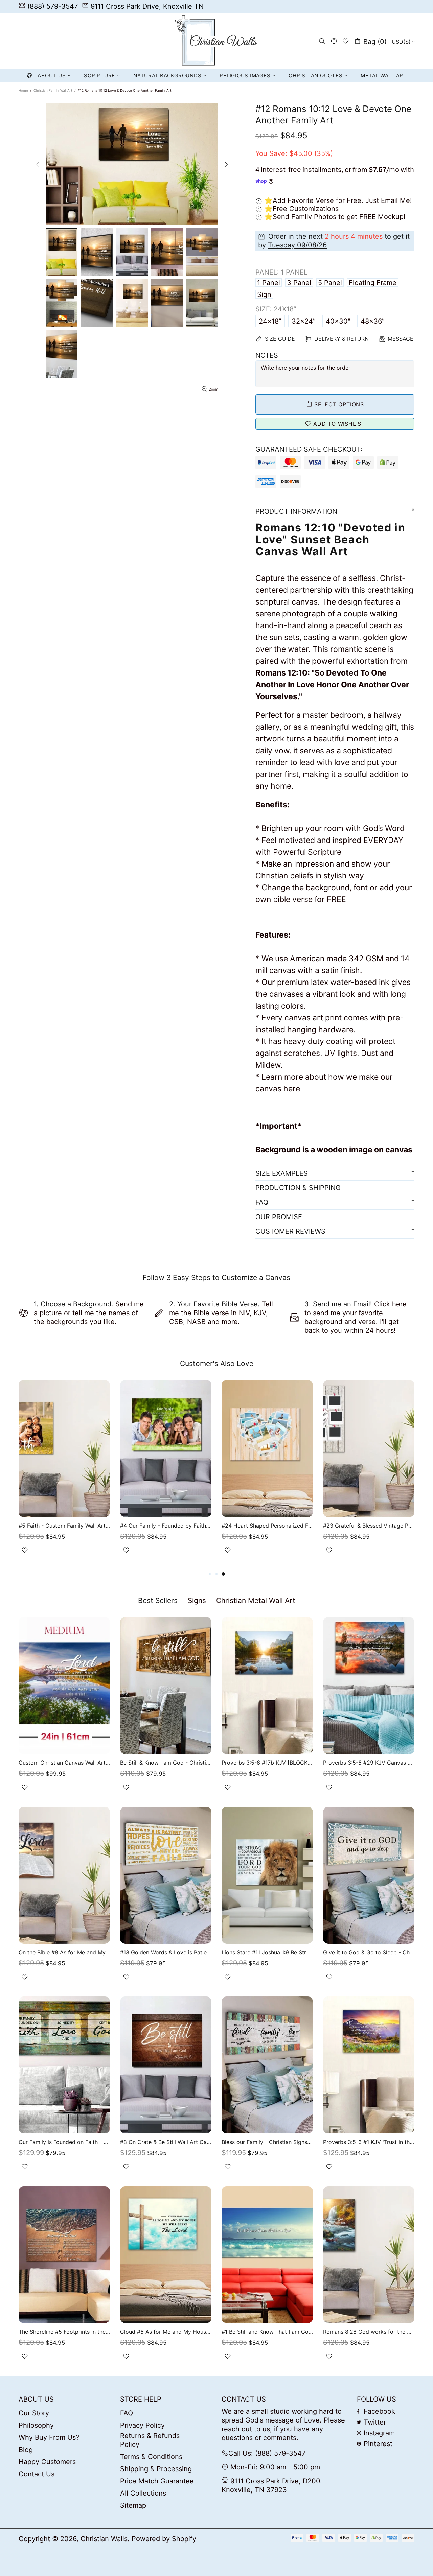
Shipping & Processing (156, 2469)
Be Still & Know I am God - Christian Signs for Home (166, 1763)
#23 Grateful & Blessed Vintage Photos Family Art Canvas (369, 1526)
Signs (197, 1600)
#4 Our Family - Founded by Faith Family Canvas (166, 1526)
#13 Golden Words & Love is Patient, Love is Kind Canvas (166, 1952)
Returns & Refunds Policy (150, 2440)
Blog (26, 2450)
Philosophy (36, 2425)
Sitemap (133, 2505)
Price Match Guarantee (157, 2481)
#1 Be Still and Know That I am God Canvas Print (267, 2332)
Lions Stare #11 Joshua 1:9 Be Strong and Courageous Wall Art (267, 1952)
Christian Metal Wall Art (256, 1600)
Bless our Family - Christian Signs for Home (267, 2142)
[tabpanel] (369, 1475)
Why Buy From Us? (49, 2437)
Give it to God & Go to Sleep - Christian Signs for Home (369, 1952)
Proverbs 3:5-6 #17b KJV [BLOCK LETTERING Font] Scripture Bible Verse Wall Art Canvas (267, 1763)
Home (23, 90)
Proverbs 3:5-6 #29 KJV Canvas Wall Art (369, 1763)
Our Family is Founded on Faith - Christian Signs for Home (64, 2142)
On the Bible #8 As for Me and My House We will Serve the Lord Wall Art (64, 1952)
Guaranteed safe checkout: (309, 449)
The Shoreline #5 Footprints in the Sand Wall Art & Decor (64, 2332)
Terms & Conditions (151, 2457)
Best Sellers (158, 1600)
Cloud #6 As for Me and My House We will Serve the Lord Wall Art (166, 2332)
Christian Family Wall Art (53, 90)
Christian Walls (216, 41)
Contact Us (37, 2474)
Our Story (34, 2413)
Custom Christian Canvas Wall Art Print (64, 1763)
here (292, 1089)
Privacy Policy (142, 2425)
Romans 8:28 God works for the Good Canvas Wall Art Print (369, 2332)
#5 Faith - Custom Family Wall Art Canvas (64, 1526)
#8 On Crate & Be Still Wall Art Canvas (166, 2142)
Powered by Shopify (164, 2539)
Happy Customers (47, 2462)
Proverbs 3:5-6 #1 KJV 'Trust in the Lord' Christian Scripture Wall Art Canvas (369, 2142)
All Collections (143, 2493)
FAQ (127, 2413)
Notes (267, 355)
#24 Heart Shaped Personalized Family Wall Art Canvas (267, 1526)
